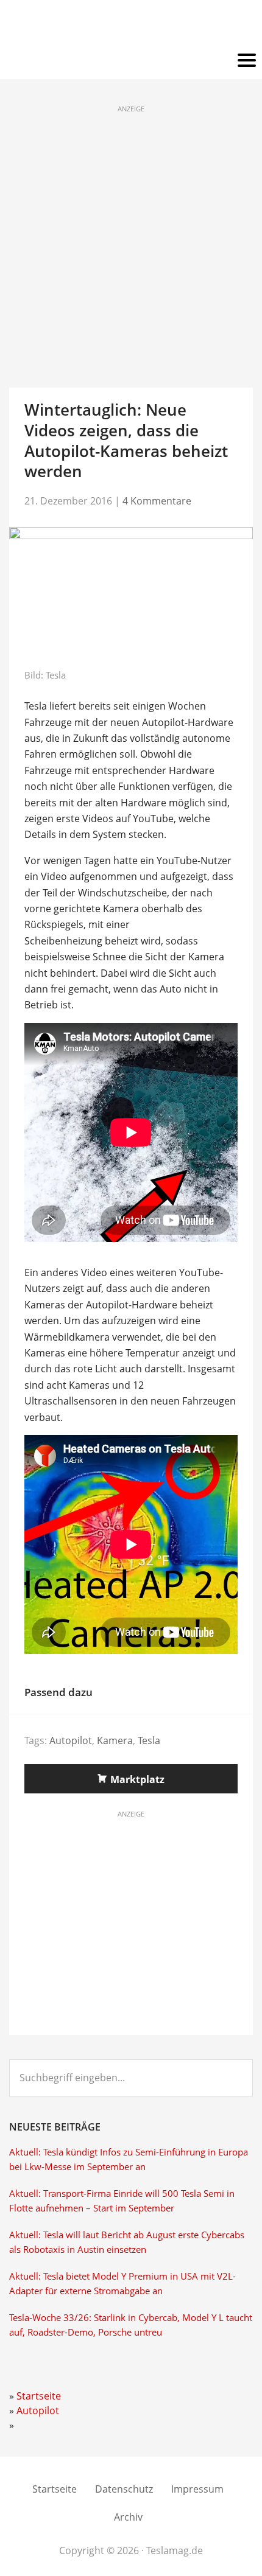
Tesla (149, 1740)
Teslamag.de (131, 26)
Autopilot (71, 1740)
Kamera (115, 1740)
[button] (131, 61)
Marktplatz (137, 1779)
